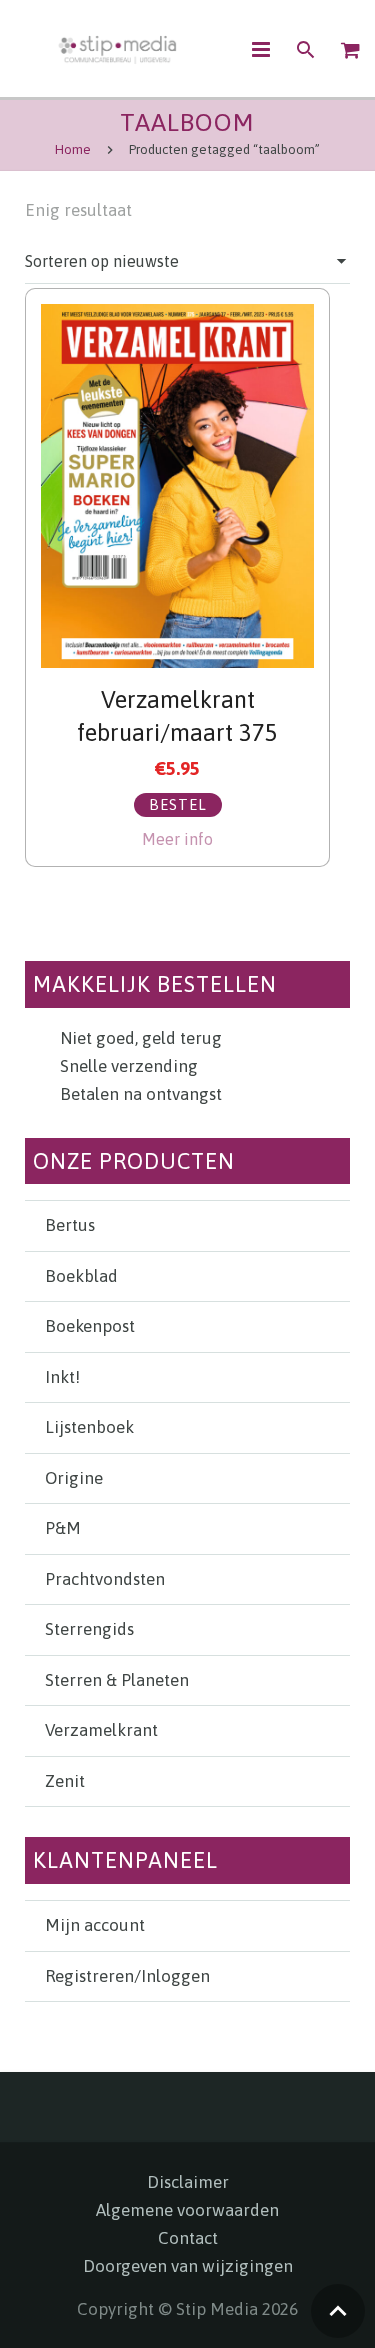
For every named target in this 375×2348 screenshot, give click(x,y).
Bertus (70, 1225)
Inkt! (62, 1377)
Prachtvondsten (105, 1579)
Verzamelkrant (101, 1730)
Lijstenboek (89, 1427)
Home (73, 149)
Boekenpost (90, 1326)
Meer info (177, 839)
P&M (63, 1528)
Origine (74, 1478)
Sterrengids (89, 1629)
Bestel (178, 804)
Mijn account (95, 1925)
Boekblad (81, 1276)
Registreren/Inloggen (127, 1976)
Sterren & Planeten (117, 1680)
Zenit (65, 1781)
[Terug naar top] (338, 2311)
